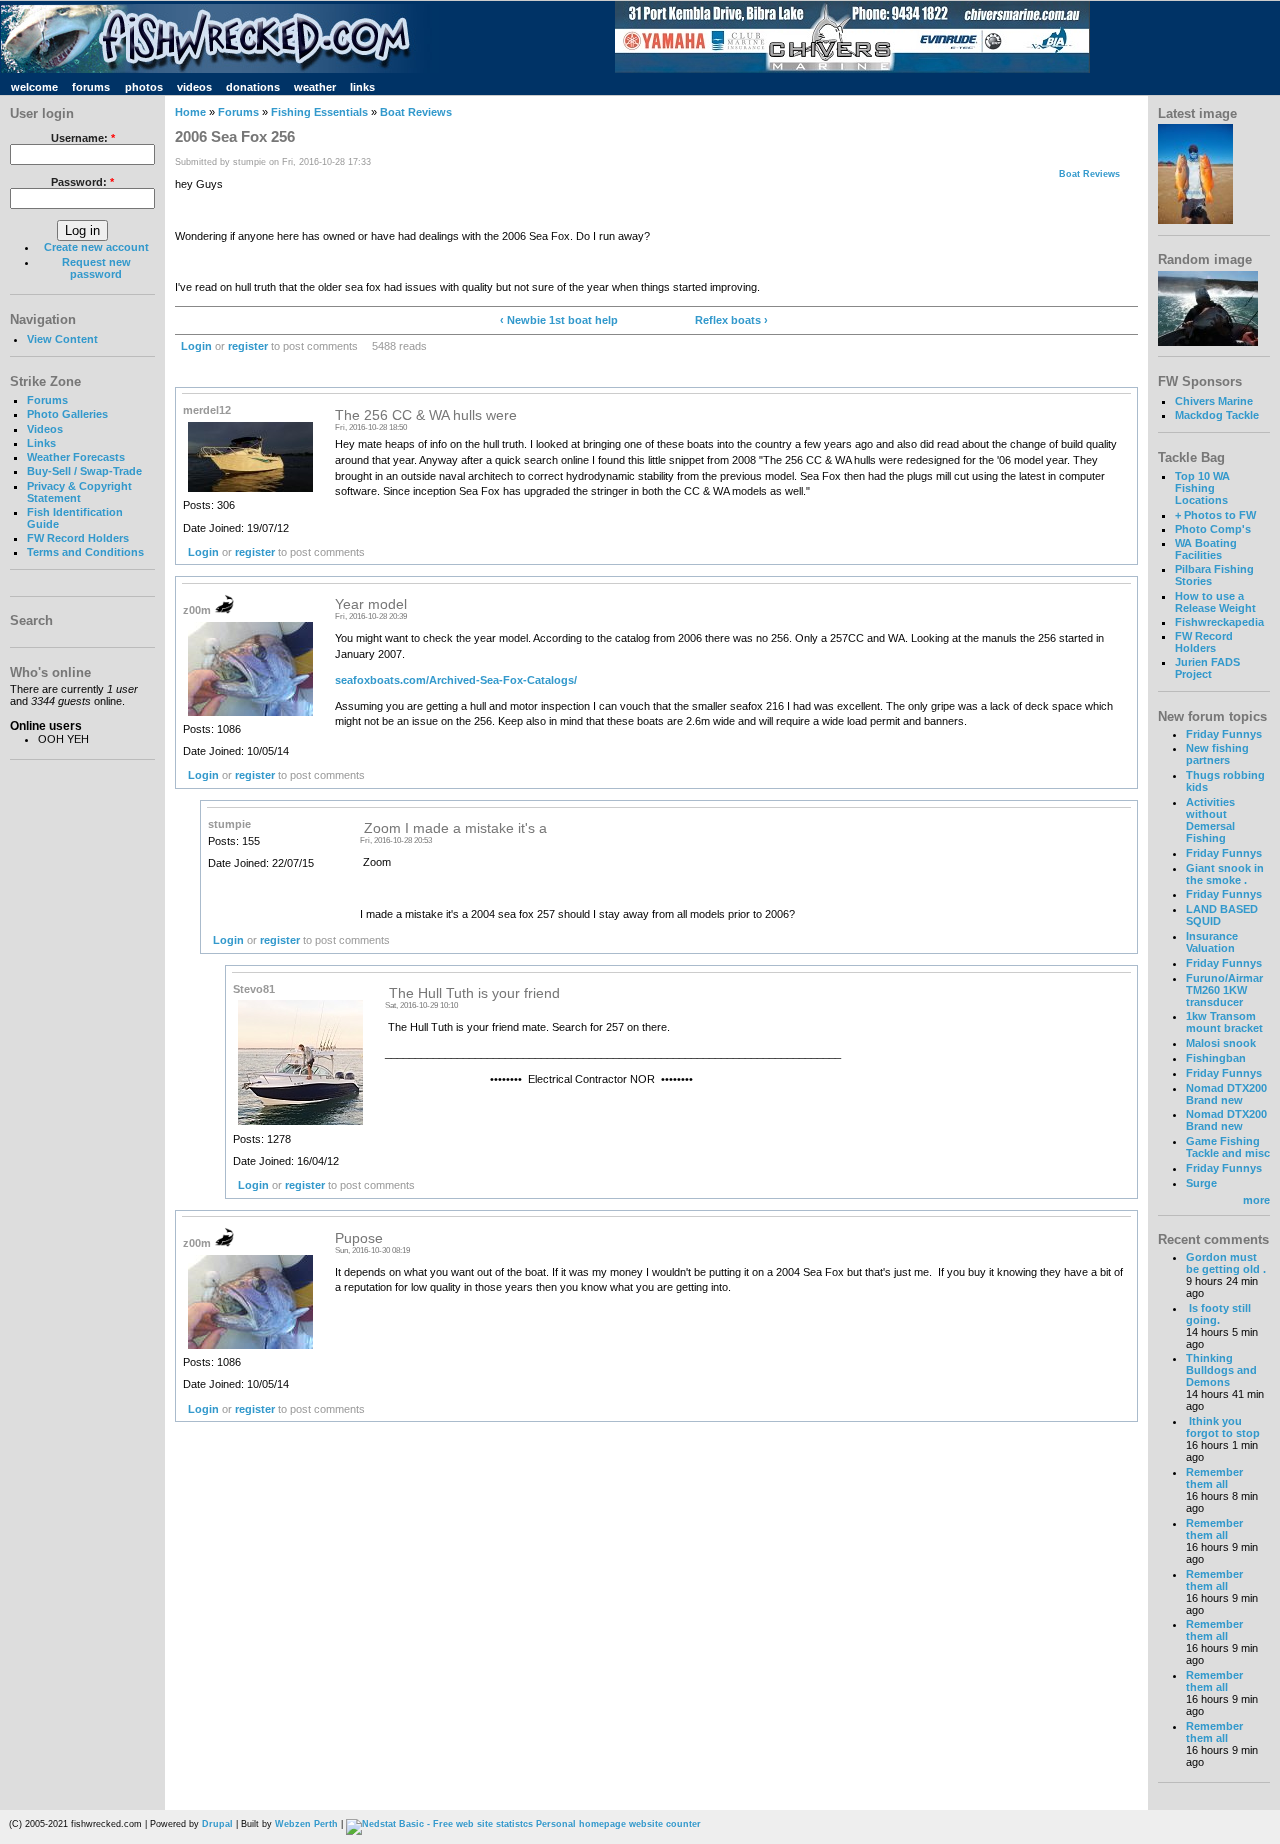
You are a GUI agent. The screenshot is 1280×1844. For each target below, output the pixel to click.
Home (190, 112)
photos (144, 87)
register (248, 346)
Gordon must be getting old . (1226, 1263)
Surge (1201, 1183)
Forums (47, 400)
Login (196, 346)
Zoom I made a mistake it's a (453, 828)
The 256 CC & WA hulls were (426, 415)
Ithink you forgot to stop (1223, 1427)
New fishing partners (1217, 754)
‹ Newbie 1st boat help (559, 320)
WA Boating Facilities (1206, 549)
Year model (371, 604)
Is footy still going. (1218, 1314)
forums (91, 87)
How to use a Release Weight (1215, 602)
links (362, 87)
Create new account (96, 247)
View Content (62, 339)
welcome (34, 87)
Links (41, 443)
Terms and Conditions (85, 552)
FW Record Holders (78, 538)
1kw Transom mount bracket (1224, 1022)
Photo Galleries (67, 414)
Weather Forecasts (76, 457)
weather (315, 87)
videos (194, 87)
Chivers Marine (1214, 401)
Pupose (359, 1238)
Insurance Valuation (1212, 942)
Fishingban (1216, 1058)
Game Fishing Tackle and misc (1228, 1147)
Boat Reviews (416, 112)
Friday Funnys (1224, 734)
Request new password (96, 268)
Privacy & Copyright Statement (79, 492)
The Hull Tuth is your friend (472, 993)
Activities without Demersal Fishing (1210, 820)
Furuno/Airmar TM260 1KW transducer (1224, 990)
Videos (45, 429)
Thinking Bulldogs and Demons (1221, 1370)
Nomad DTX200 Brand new (1226, 1094)
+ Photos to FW (1215, 515)
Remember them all (1214, 1478)
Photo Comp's (1213, 529)
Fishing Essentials (319, 112)
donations (253, 87)
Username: (83, 138)
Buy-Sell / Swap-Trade (84, 471)
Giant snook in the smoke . (1225, 874)
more (1256, 1200)
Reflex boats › (731, 320)
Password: (82, 182)
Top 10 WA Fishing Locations (1202, 488)
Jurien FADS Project (1207, 668)
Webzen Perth (306, 1824)
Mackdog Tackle (1217, 415)
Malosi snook (1221, 1043)
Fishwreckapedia (1219, 622)
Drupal (217, 1824)
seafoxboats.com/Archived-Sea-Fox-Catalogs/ (456, 680)
